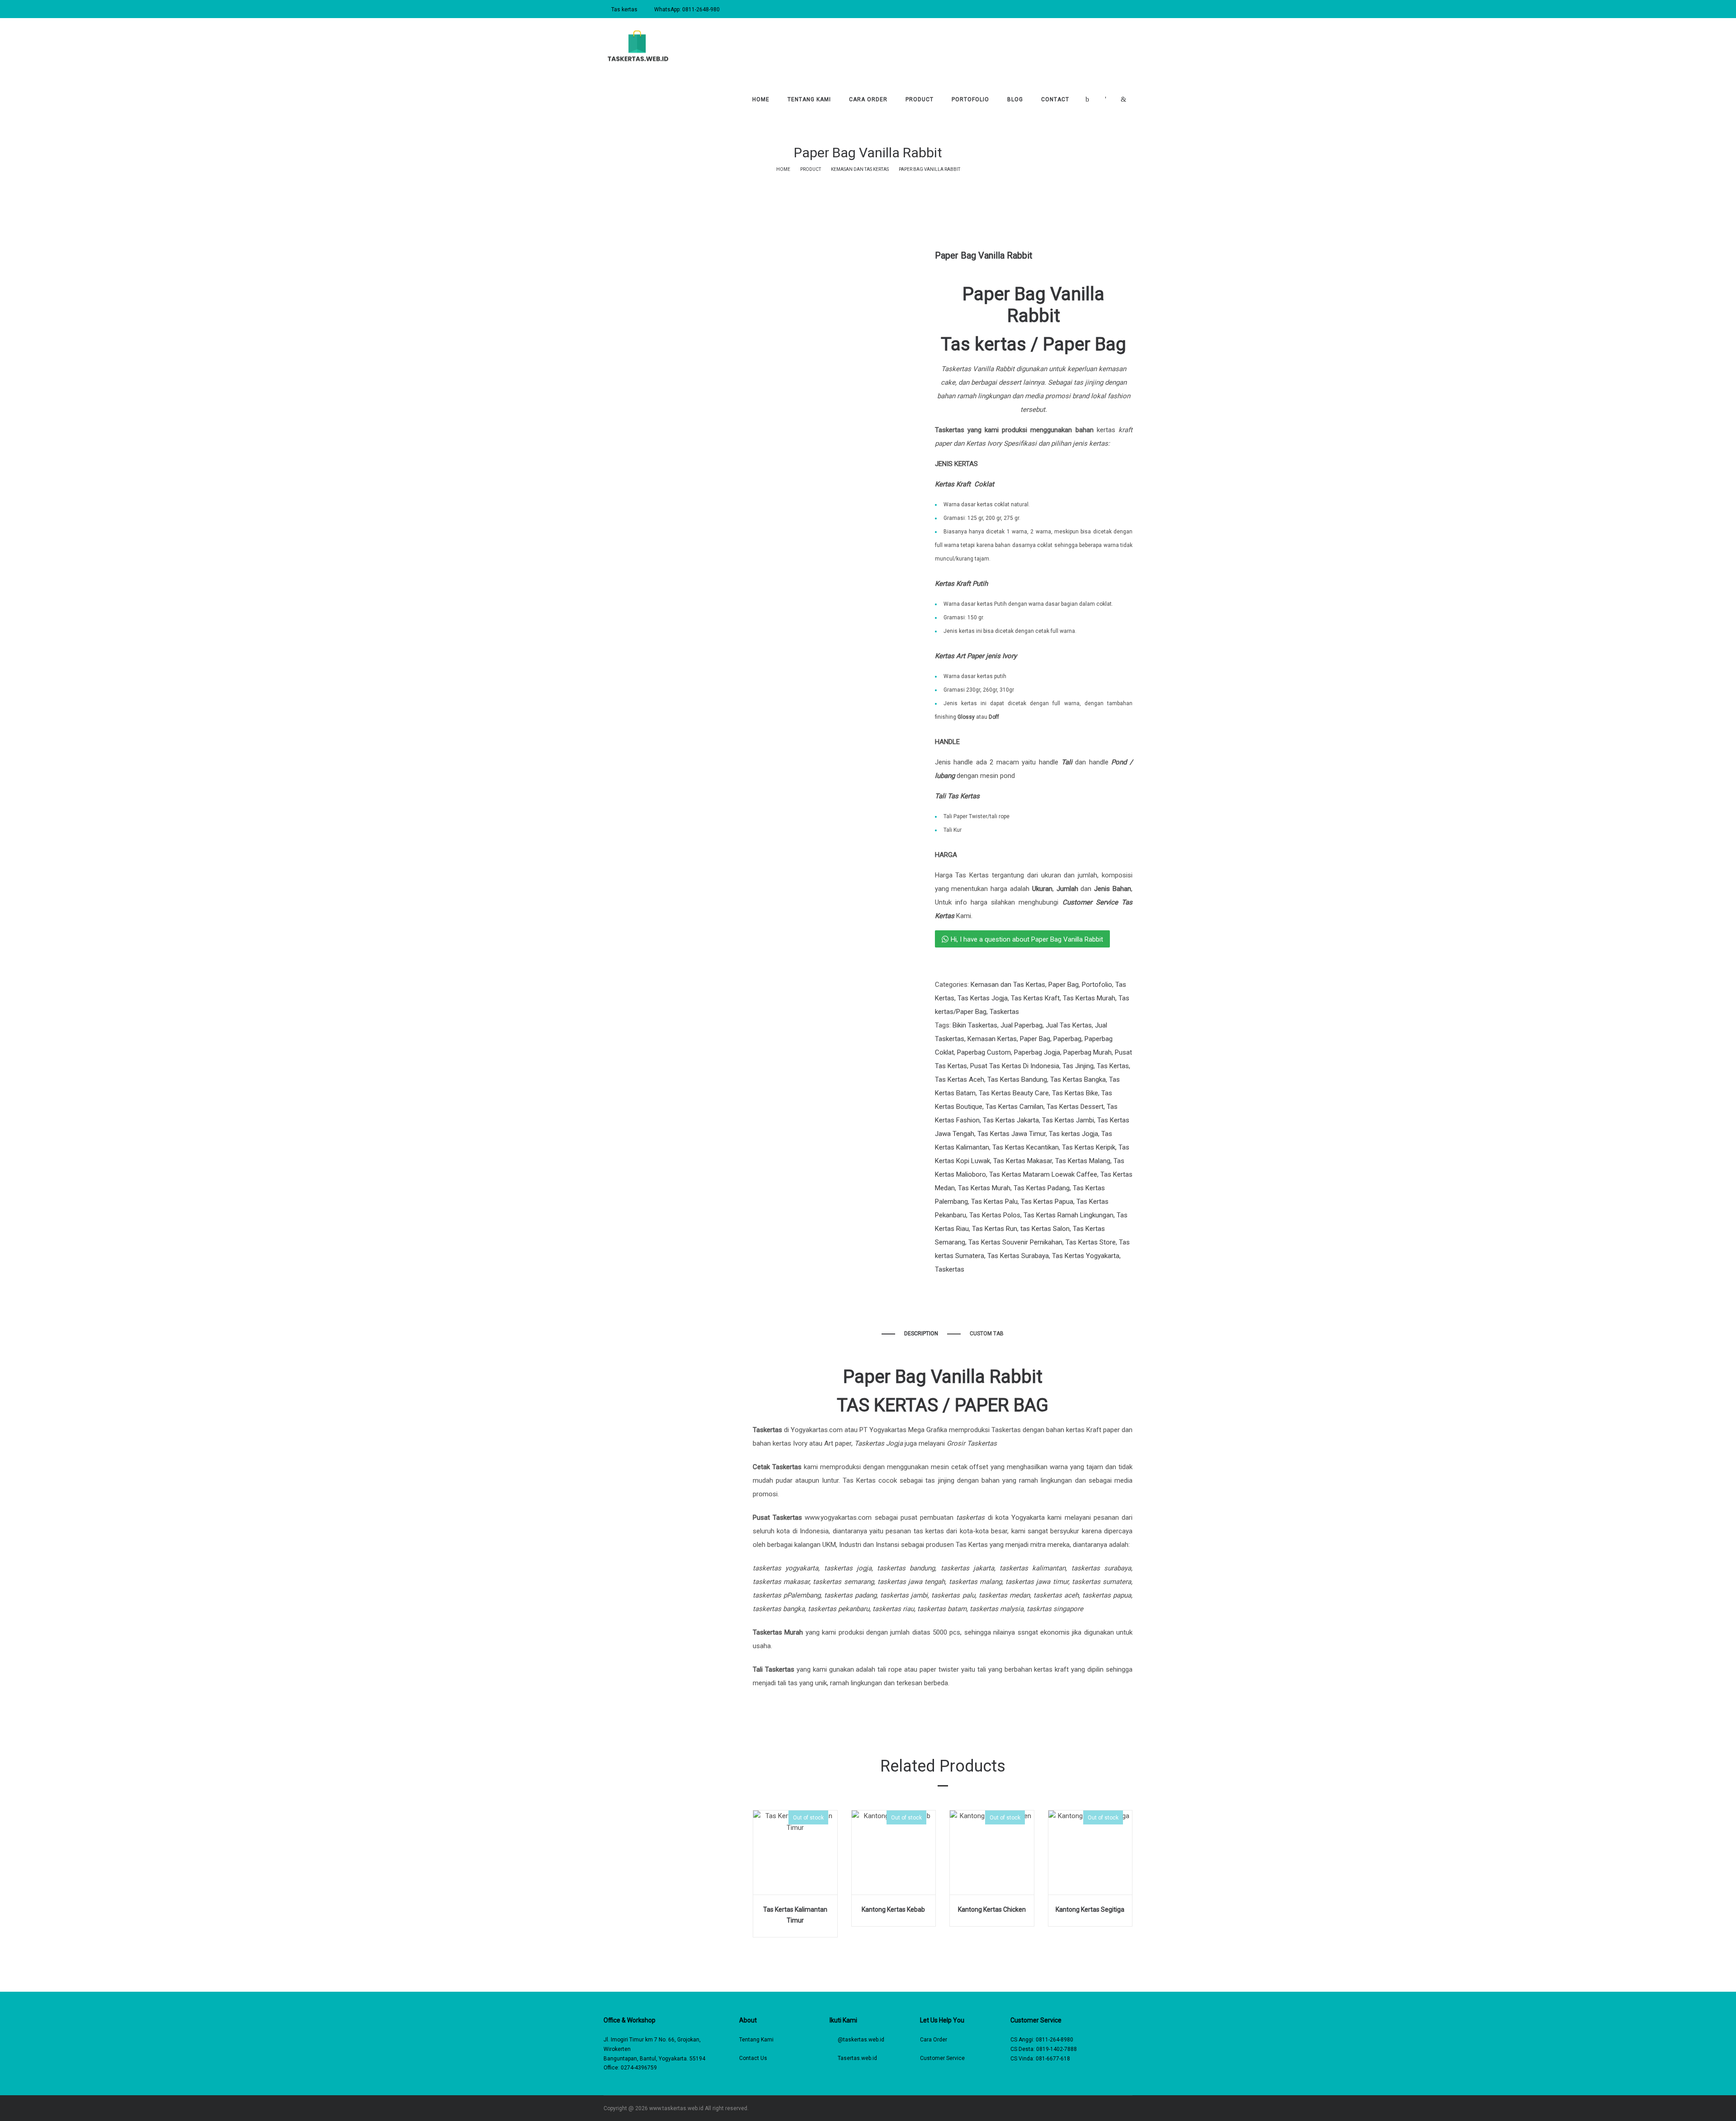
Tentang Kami (756, 2040)
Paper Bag (1064, 985)
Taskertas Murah (778, 1632)
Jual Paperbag (1021, 1025)
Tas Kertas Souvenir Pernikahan (1015, 1242)
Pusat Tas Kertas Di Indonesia (1015, 1066)
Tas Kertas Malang (1083, 1161)
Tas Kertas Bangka (1078, 1079)
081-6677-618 (1053, 2059)
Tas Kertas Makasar (1023, 1161)
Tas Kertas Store (1091, 1242)
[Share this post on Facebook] (937, 1287)
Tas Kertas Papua (1047, 1202)
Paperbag (1067, 1039)
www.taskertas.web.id (676, 2108)
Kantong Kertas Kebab (893, 1909)
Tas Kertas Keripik (1089, 1147)
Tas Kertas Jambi (1068, 1120)
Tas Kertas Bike (1075, 1093)
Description (921, 1334)
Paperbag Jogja (1037, 1052)
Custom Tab (987, 1334)
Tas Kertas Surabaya (1018, 1256)
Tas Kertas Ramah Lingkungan (1068, 1215)
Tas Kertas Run (995, 1229)
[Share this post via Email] (991, 1287)
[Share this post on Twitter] (951, 1287)
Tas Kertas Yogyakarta (1086, 1256)
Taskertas (1004, 1012)
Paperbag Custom (984, 1052)
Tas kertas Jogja (1073, 1134)
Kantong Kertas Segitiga (1090, 1909)
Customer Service (942, 2058)
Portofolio (1097, 985)
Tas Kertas (1113, 1066)
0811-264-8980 (1054, 2040)
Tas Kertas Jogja (983, 998)
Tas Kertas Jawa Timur (1012, 1134)
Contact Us (753, 2058)
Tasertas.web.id (857, 2058)
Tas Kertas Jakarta (1011, 1120)
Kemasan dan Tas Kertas (860, 169)
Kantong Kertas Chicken (992, 1909)
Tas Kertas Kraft (1035, 998)
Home (783, 169)
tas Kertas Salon (1045, 1229)
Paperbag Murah (1087, 1052)
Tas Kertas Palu (994, 1202)
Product (811, 169)
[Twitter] (1117, 2108)
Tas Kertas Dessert (1075, 1107)
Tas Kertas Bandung (1017, 1079)
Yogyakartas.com (817, 1430)
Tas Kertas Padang (1042, 1188)
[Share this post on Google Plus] (964, 1287)
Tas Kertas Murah (1089, 998)
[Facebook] (1091, 2108)
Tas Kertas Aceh (960, 1079)
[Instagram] (1104, 2108)
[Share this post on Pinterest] (978, 1287)
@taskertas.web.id (861, 2040)
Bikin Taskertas (975, 1025)
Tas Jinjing (1078, 1066)
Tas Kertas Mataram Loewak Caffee (1043, 1174)
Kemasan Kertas (992, 1039)
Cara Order (934, 2040)
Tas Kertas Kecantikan (1026, 1147)
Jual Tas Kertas (1069, 1025)
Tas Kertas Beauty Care (1014, 1093)
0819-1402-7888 (1057, 2049)
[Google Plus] (1130, 2108)
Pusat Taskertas (777, 1518)
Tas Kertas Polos (995, 1215)
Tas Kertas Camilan (1014, 1107)
